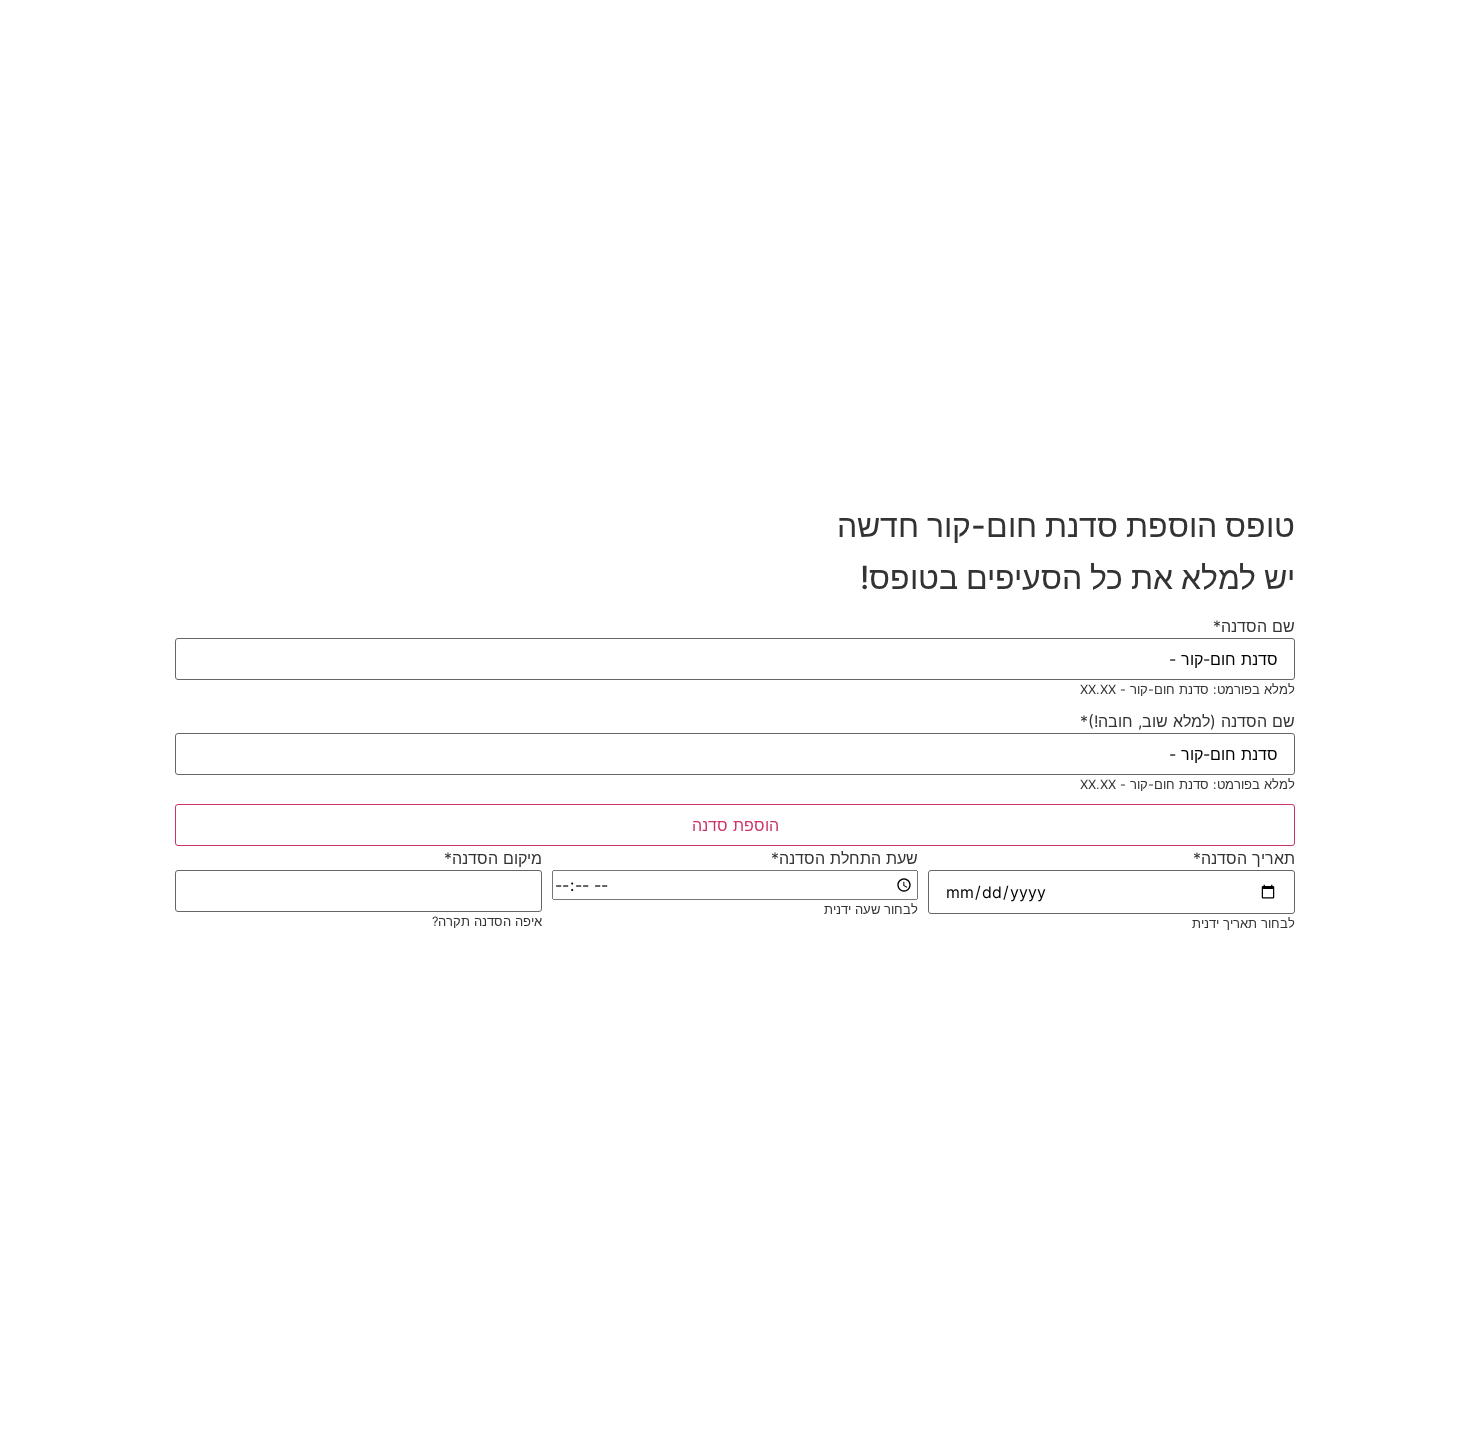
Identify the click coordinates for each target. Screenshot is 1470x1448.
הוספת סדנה (735, 825)
